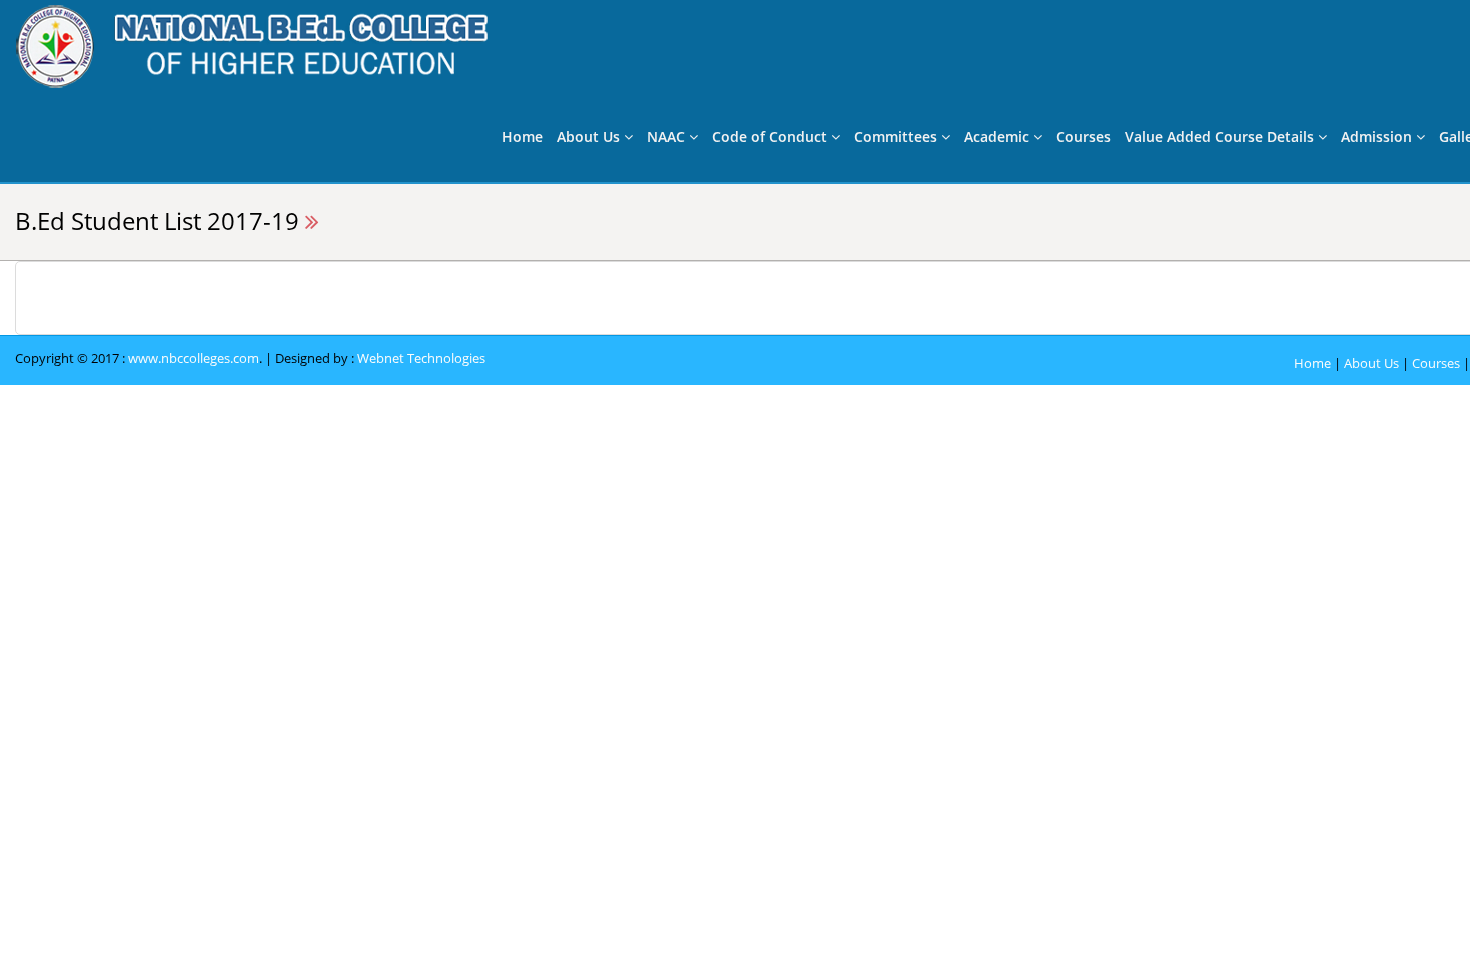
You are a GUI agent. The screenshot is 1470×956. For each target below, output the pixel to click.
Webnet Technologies (421, 358)
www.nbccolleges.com (193, 358)
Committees (897, 136)
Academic (998, 136)
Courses (1083, 136)
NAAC (668, 136)
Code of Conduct (771, 136)
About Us (590, 136)
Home (522, 136)
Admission (1378, 136)
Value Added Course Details (1221, 136)
